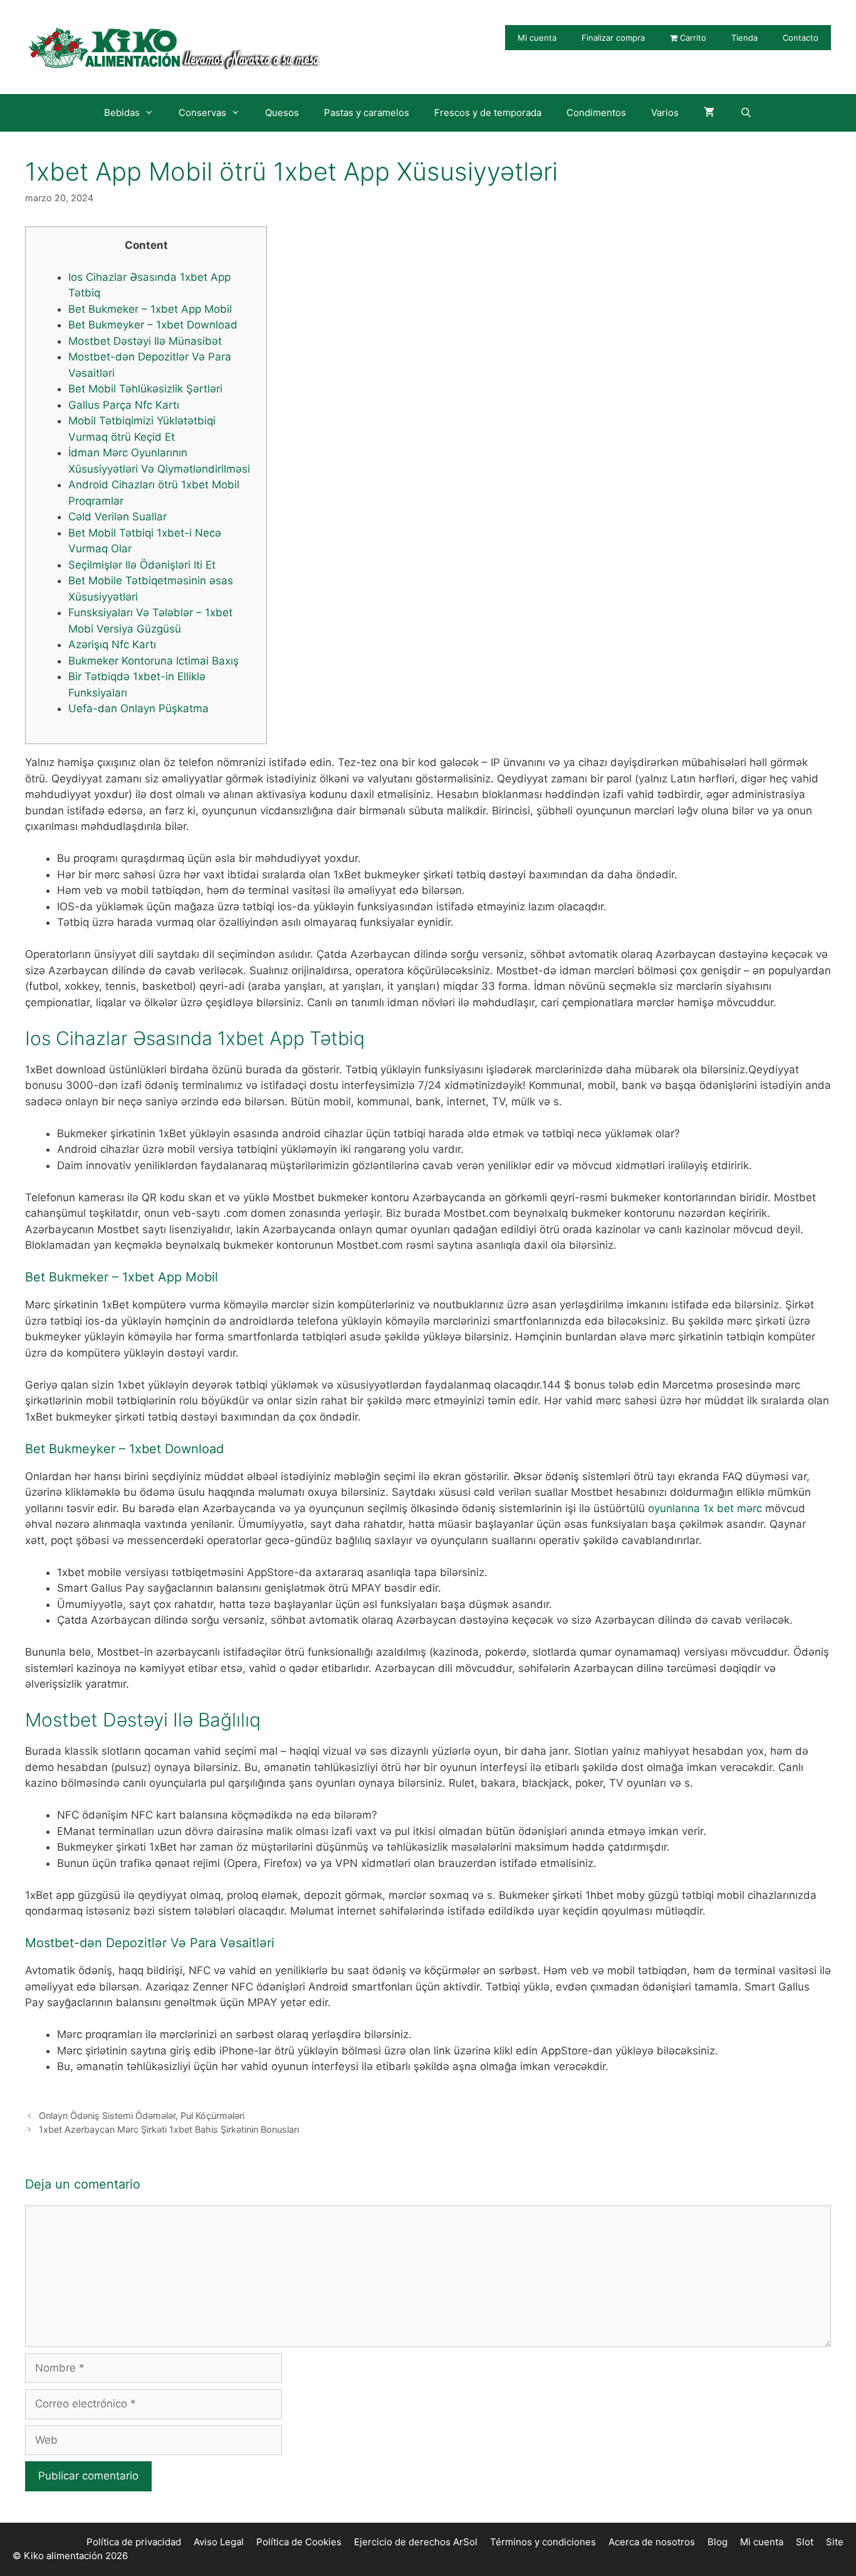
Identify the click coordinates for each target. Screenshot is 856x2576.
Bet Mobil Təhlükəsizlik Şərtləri (145, 389)
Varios (665, 113)
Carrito (692, 38)
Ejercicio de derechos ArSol (416, 2542)
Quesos (282, 113)
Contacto (801, 38)
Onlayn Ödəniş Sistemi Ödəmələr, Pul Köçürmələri (142, 2116)
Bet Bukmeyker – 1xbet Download (153, 325)
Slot (805, 2542)
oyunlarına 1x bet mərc (705, 1508)
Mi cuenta (537, 38)
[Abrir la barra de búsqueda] (745, 113)
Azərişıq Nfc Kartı (112, 644)
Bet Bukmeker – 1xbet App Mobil (150, 309)
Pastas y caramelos (367, 113)
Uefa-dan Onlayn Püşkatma (138, 708)
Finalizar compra (613, 38)
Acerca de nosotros (652, 2542)
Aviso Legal (219, 2542)
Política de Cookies (299, 2542)
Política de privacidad (134, 2542)
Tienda (744, 38)
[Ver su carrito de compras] (709, 113)
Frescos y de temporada (488, 113)
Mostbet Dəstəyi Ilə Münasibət (145, 341)
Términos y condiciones (543, 2542)
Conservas (202, 113)
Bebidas (122, 113)
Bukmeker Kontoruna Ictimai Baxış (154, 661)
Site (835, 2542)
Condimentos (596, 113)
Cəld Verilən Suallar (117, 517)
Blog (718, 2542)
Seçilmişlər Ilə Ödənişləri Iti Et (142, 565)
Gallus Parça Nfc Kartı (124, 405)
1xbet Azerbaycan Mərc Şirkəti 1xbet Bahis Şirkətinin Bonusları (169, 2129)
